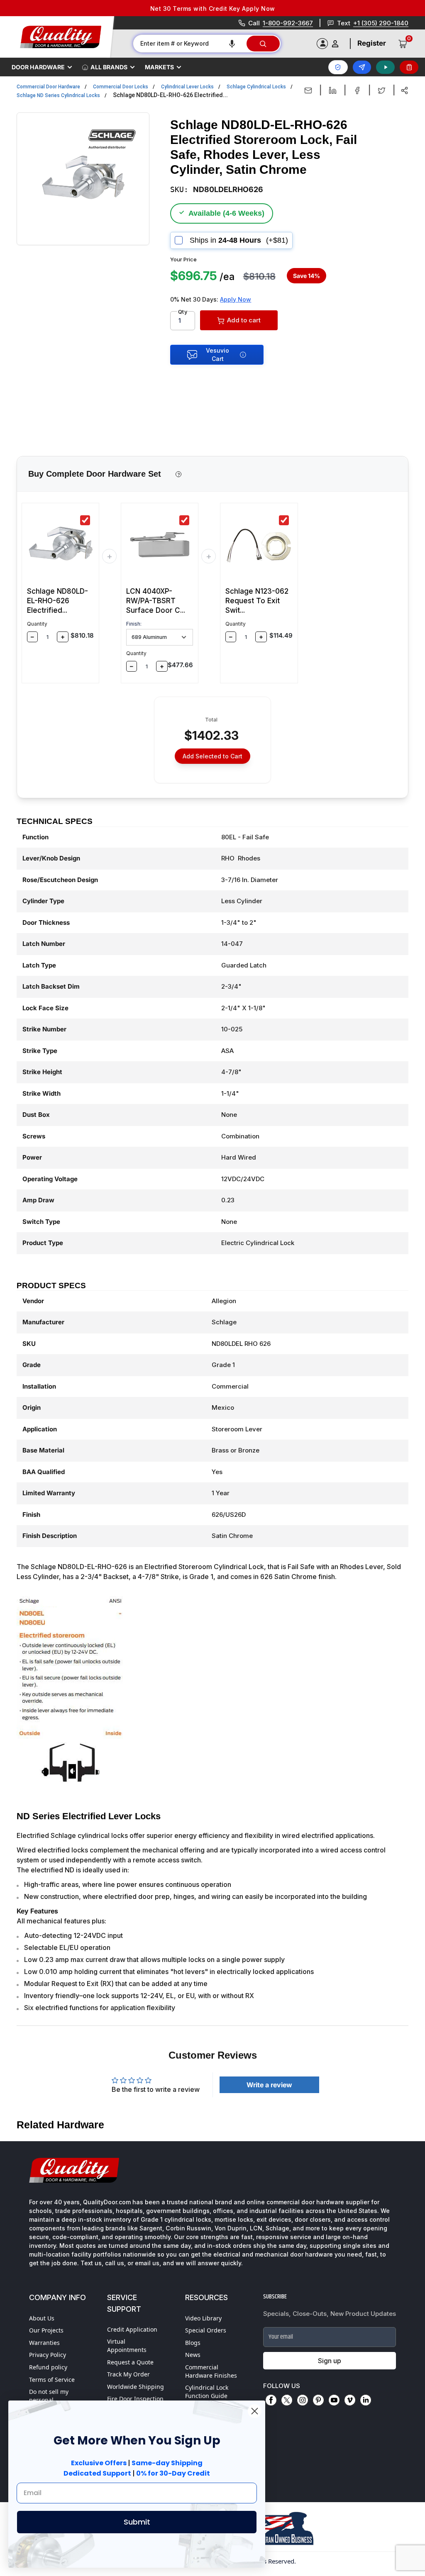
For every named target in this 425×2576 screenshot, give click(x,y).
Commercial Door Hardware (48, 87)
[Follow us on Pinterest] (318, 2400)
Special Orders (206, 2330)
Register (372, 43)
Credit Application (132, 2329)
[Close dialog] (255, 2411)
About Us (42, 2318)
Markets (159, 67)
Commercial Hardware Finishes (211, 2371)
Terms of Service (52, 2380)
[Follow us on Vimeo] (350, 2400)
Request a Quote (130, 2362)
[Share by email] (308, 90)
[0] (403, 44)
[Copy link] (404, 90)
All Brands (109, 67)
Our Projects (46, 2330)
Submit (137, 2522)
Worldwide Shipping (136, 2387)
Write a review (269, 2085)
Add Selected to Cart (212, 756)
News (193, 2355)
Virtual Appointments (127, 2346)
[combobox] (189, 44)
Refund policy (48, 2367)
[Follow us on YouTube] (334, 2400)
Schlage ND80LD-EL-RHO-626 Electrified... (57, 601)
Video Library (203, 2318)
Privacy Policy (48, 2355)
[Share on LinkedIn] (333, 90)
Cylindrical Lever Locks (187, 87)
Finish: (134, 624)
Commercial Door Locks (121, 87)
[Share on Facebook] (357, 90)
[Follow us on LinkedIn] (366, 2400)
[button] (232, 44)
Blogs (193, 2343)
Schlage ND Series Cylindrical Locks (58, 95)
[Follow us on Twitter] (287, 2400)
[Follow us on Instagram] (303, 2400)
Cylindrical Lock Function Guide (207, 2392)
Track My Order (128, 2374)
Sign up (330, 2361)
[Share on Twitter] (382, 90)
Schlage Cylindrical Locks (256, 87)
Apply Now (236, 299)
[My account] (335, 44)
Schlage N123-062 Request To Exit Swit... (257, 601)
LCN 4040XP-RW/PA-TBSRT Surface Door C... (156, 601)
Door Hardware (38, 67)
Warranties (44, 2343)
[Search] (263, 44)
